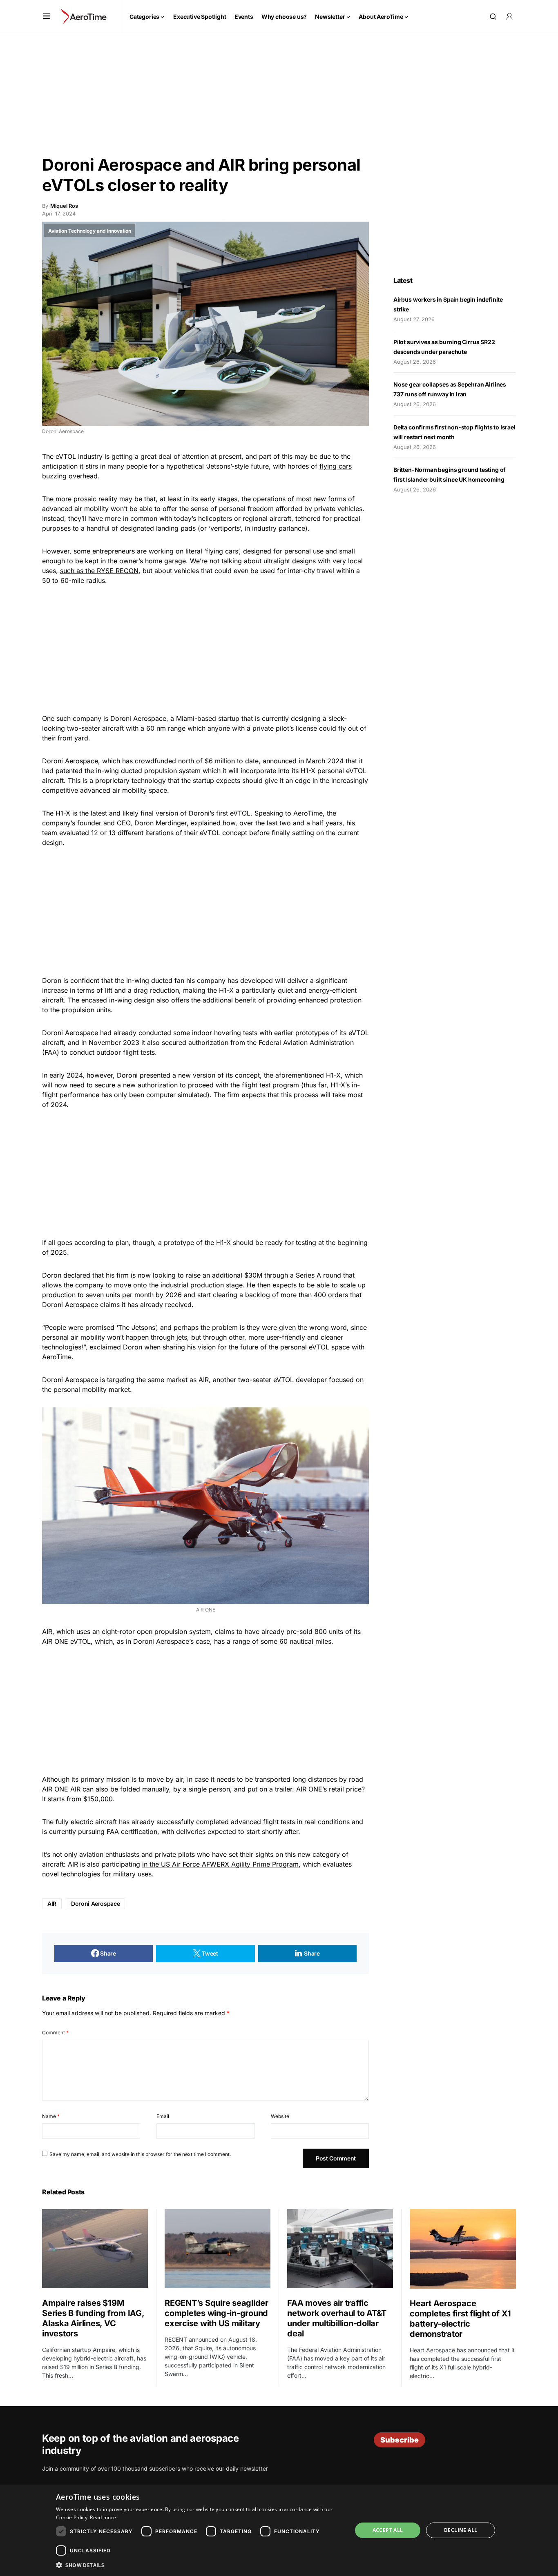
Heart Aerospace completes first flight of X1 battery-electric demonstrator (460, 2319)
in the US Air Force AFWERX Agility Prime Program (220, 1864)
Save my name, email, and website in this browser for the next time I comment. (140, 2154)
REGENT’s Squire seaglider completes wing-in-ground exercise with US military (217, 2313)
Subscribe (400, 2440)
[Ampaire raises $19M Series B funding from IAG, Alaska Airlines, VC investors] (95, 2249)
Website (280, 2116)
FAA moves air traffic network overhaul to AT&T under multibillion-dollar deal (337, 2318)
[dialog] (279, 2530)
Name (51, 2116)
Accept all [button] (388, 2530)
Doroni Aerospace (95, 1904)
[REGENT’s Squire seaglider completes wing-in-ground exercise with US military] (218, 2249)
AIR (52, 1904)
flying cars (336, 466)
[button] (46, 16)
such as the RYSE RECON (99, 571)
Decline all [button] (461, 2530)
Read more (103, 2517)
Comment (55, 2033)
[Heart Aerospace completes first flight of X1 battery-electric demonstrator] (463, 2249)
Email (163, 2116)
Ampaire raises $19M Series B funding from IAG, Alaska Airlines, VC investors (93, 2318)
